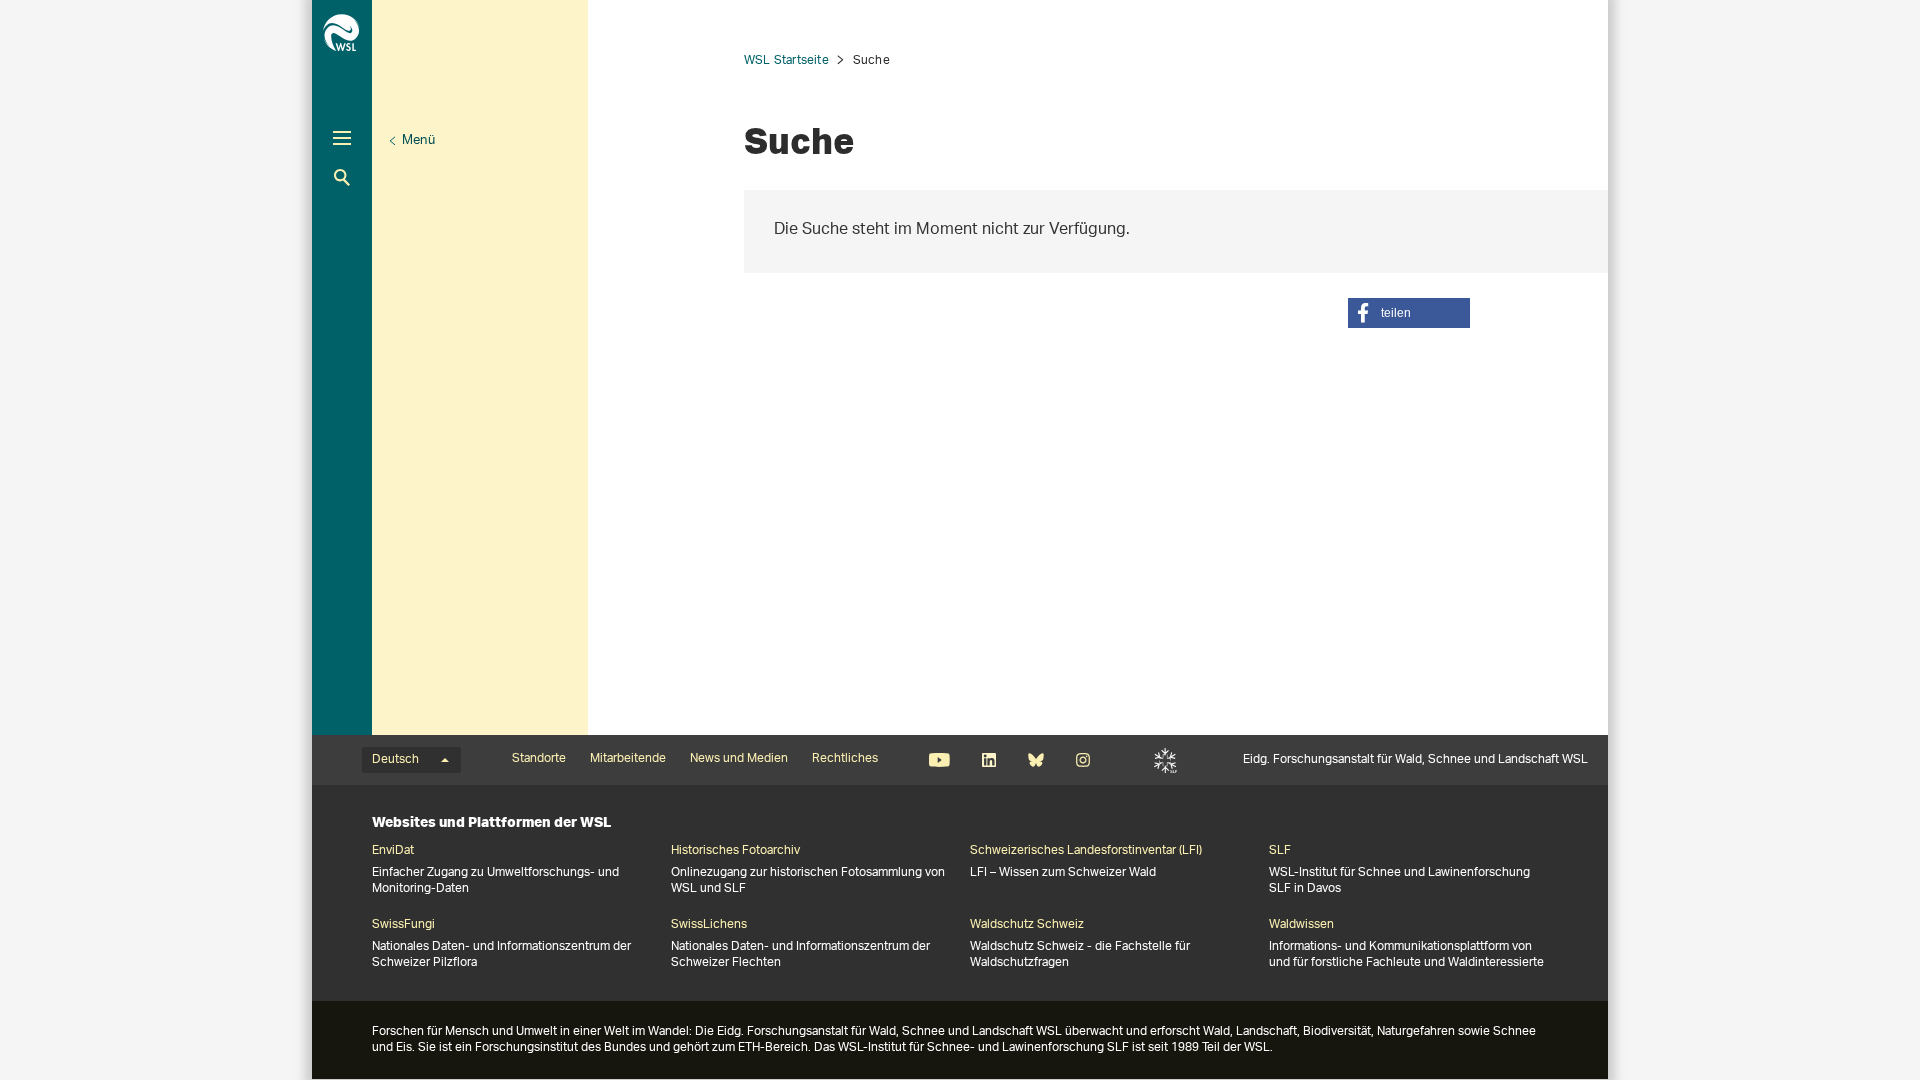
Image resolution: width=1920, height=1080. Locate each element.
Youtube (939, 760)
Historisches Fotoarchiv (735, 851)
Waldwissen (1301, 925)
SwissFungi (403, 925)
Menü (418, 140)
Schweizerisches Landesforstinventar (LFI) (1086, 851)
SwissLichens (709, 925)
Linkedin (988, 760)
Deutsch (395, 760)
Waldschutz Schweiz (1027, 925)
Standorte (539, 759)
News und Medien (739, 759)
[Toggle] (342, 138)
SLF (1165, 760)
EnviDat (393, 851)
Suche (342, 177)
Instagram (1082, 760)
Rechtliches (845, 759)
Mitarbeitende (628, 759)
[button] (1409, 313)
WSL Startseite (786, 60)
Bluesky (1035, 760)
